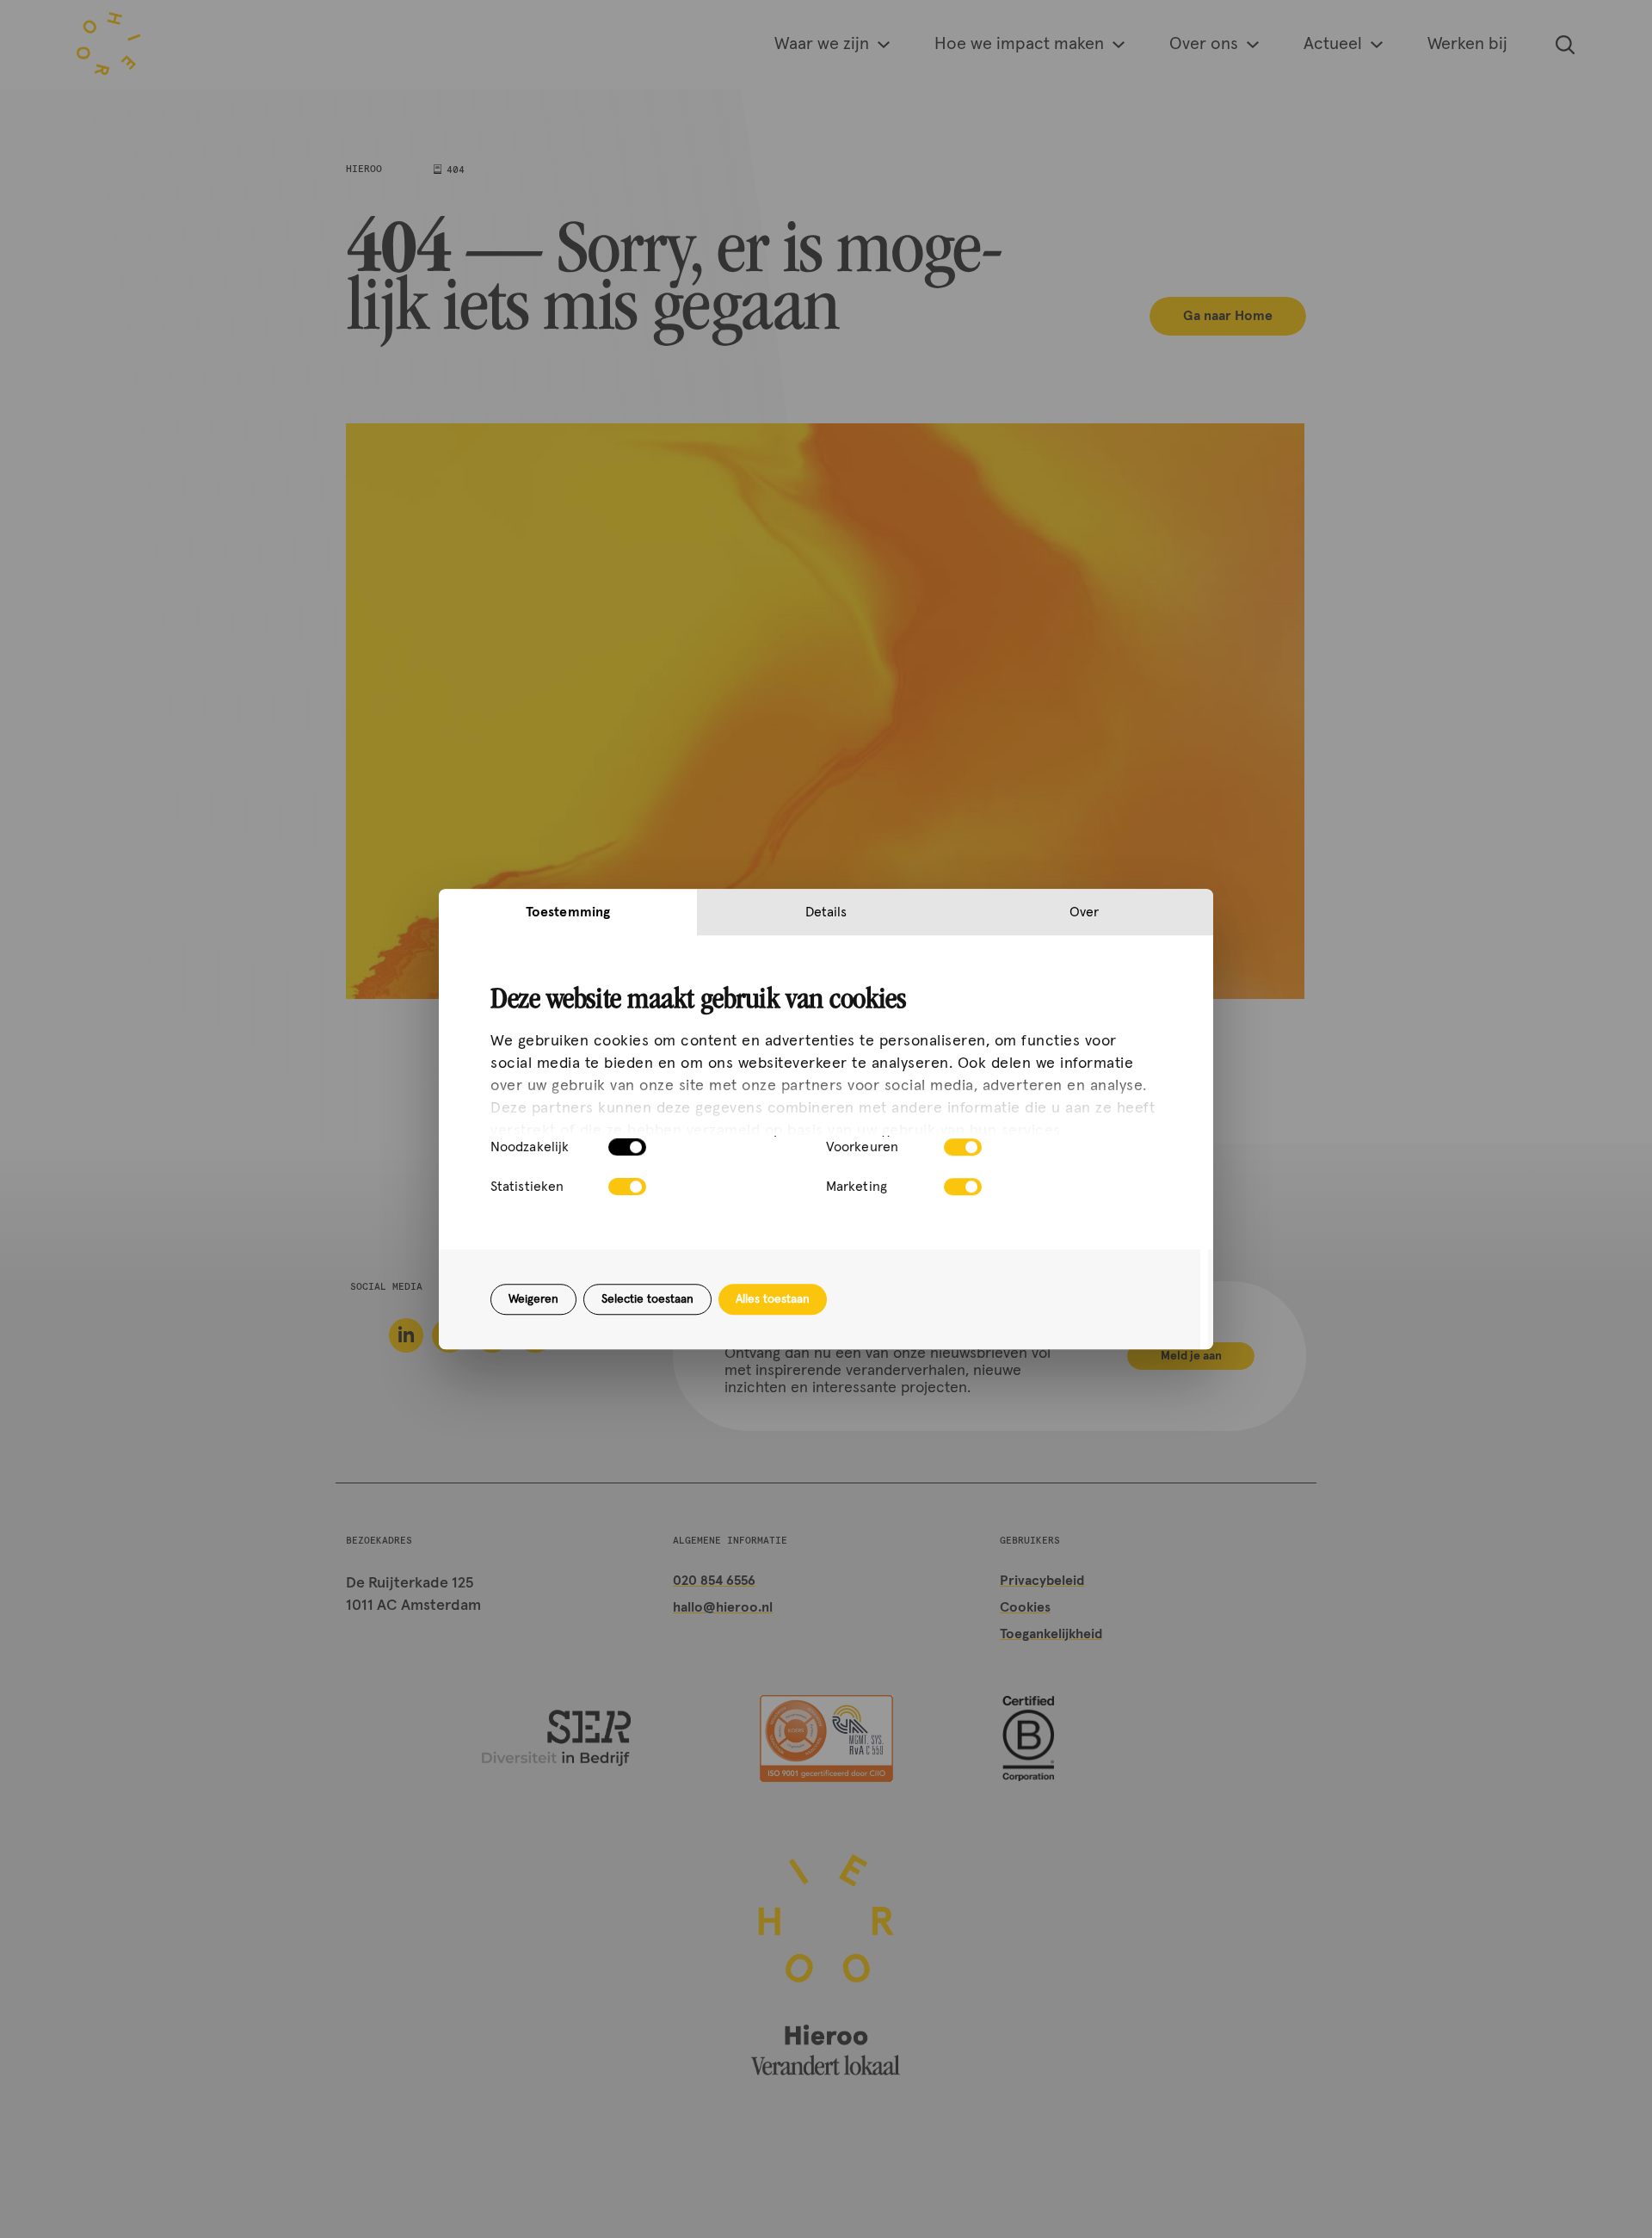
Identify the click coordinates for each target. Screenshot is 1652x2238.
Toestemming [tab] (568, 912)
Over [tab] (1084, 912)
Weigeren (533, 1299)
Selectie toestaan (647, 1299)
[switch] (963, 1147)
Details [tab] (826, 912)
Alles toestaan (773, 1299)
